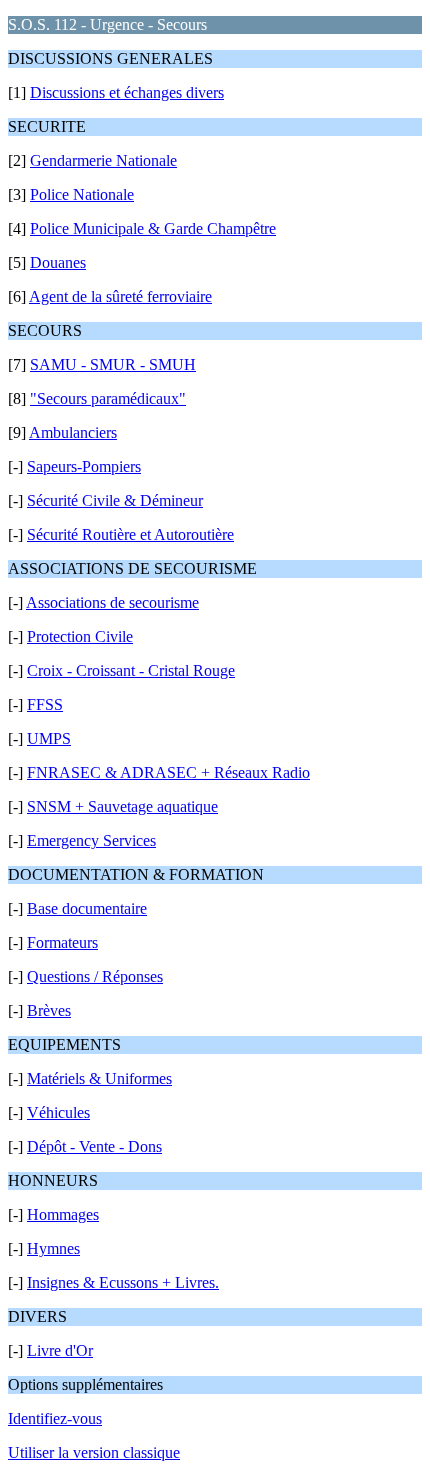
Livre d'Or (60, 1350)
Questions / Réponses (95, 976)
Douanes (58, 262)
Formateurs (62, 942)
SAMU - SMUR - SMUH (113, 364)
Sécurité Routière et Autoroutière (130, 534)
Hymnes (53, 1248)
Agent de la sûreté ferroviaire (120, 296)
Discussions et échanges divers (127, 92)
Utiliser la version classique (94, 1452)
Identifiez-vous (55, 1418)
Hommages (63, 1214)
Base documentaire (87, 908)
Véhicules (58, 1112)
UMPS (49, 738)
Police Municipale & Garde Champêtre (153, 228)
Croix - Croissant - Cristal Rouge (131, 670)
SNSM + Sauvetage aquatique (122, 806)
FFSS (45, 704)
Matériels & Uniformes (99, 1078)
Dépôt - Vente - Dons (94, 1146)
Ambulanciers (73, 432)
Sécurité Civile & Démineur (115, 500)
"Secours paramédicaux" (108, 398)
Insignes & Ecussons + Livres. (123, 1282)
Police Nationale (82, 194)
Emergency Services (91, 840)
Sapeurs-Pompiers (84, 466)
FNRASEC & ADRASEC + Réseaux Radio (168, 772)
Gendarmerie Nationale (103, 160)
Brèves (49, 1010)
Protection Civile (80, 636)
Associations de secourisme (112, 602)
